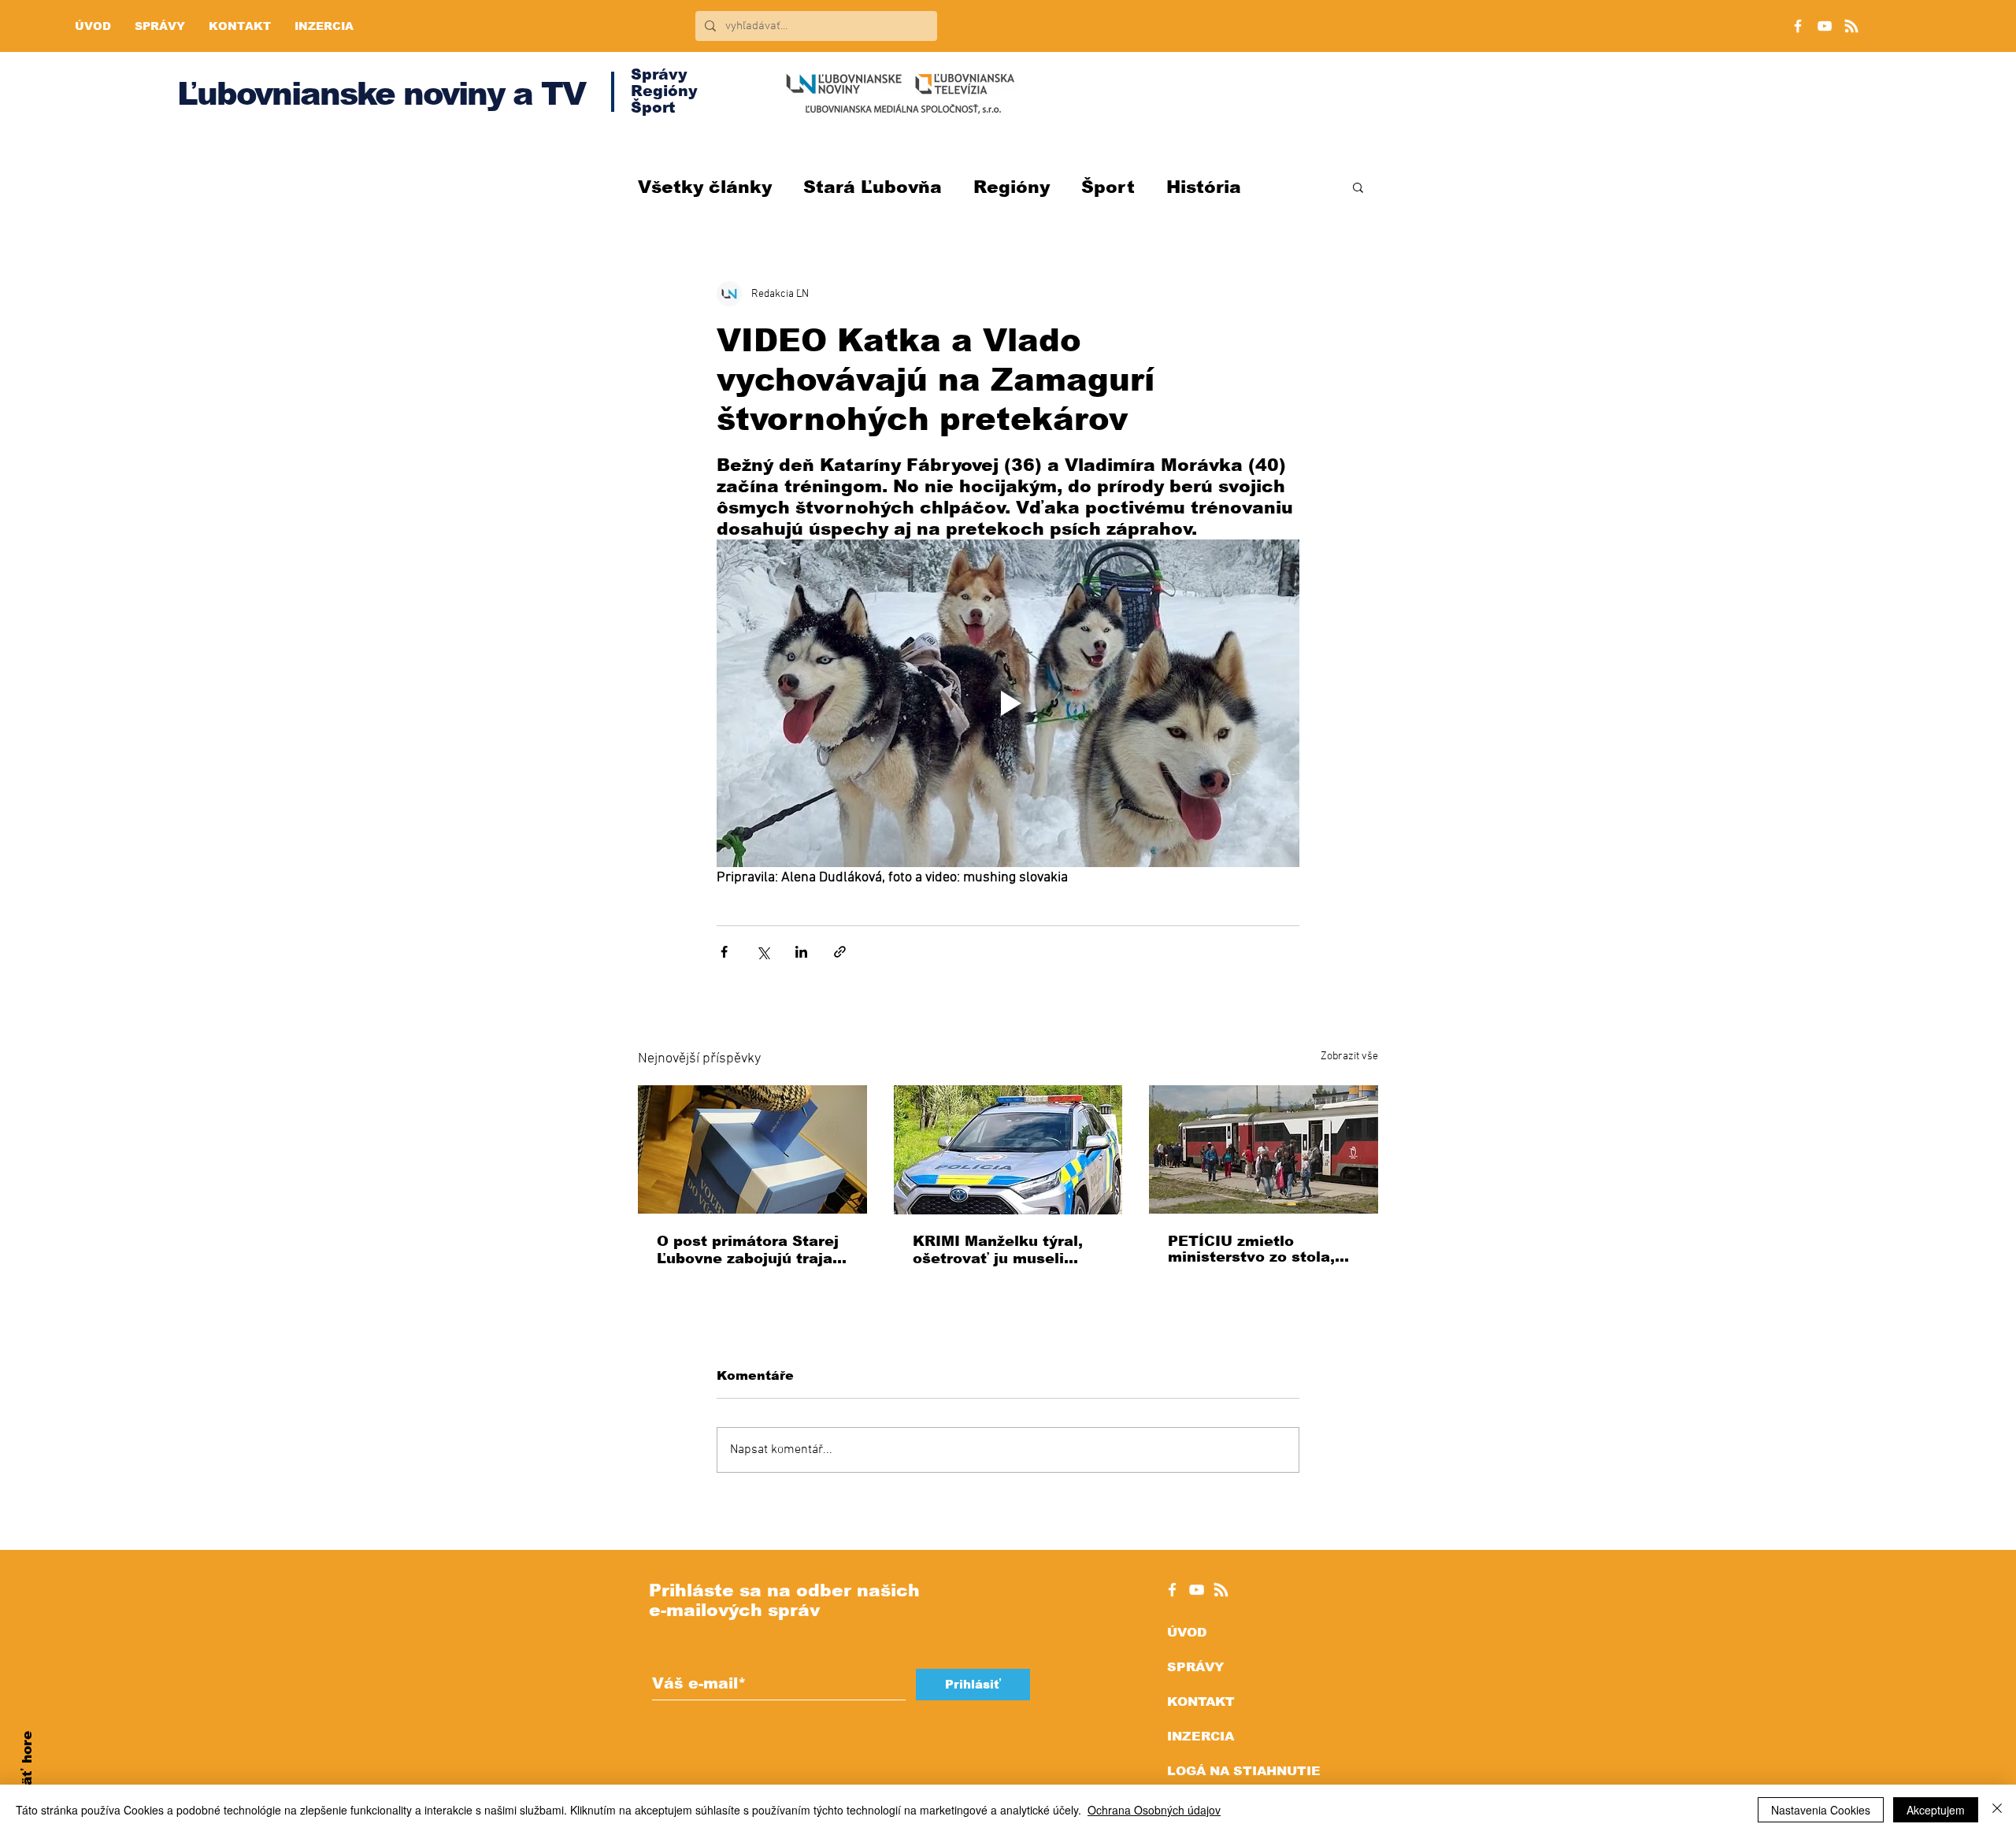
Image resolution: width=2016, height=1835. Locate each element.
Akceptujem (1936, 1810)
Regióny (1012, 187)
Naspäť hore (27, 1776)
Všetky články (705, 187)
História (1204, 187)
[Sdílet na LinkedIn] (801, 952)
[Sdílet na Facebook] (724, 952)
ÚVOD (1187, 1632)
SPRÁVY (1195, 1667)
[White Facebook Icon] (1172, 1590)
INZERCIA (1201, 1736)
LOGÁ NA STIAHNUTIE (1244, 1771)
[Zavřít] (1997, 1810)
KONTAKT (1201, 1702)
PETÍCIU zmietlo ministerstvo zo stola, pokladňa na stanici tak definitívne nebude (1259, 1249)
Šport (1108, 187)
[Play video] (1008, 703)
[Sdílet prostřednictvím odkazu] (840, 952)
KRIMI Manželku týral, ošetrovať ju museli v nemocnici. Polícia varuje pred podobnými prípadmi (1001, 1250)
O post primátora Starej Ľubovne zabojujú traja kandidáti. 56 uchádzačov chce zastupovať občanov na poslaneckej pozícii (748, 1250)
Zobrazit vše (1349, 1057)
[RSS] (1851, 26)
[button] (1358, 187)
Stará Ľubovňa (873, 187)
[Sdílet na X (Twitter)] (763, 952)
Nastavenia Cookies (1821, 1810)
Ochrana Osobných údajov (1154, 1810)
